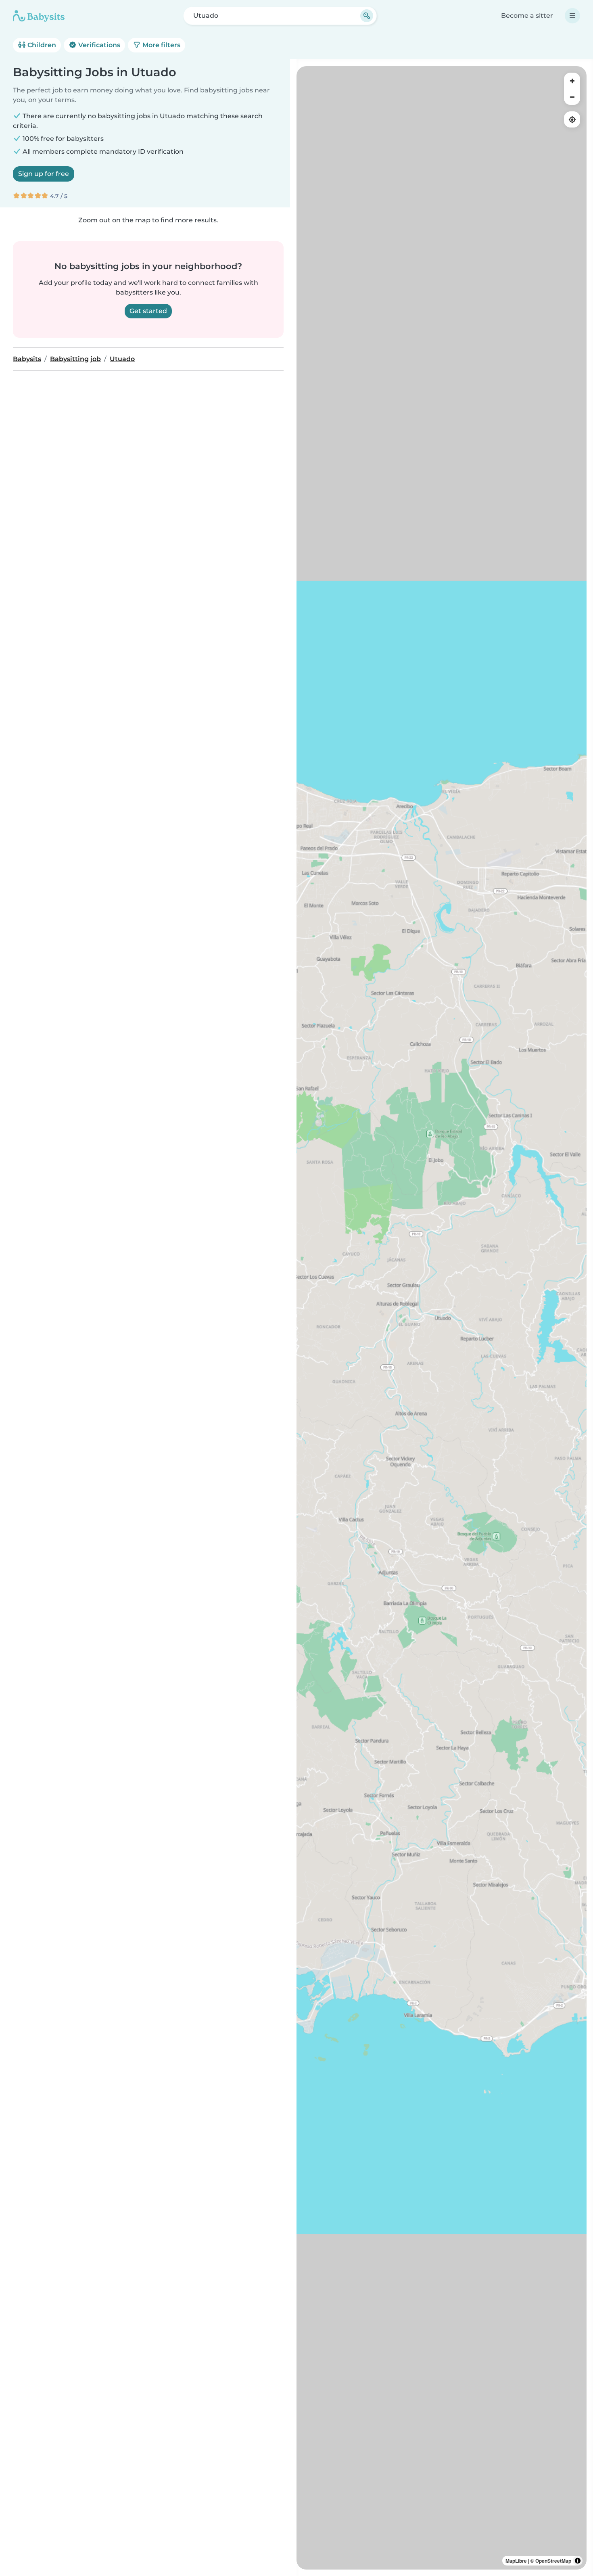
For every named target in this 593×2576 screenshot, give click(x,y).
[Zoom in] (572, 81)
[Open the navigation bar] (572, 16)
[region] (442, 1318)
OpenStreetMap (553, 2561)
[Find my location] (572, 119)
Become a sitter (527, 16)
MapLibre (516, 2561)
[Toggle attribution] (578, 2561)
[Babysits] (39, 16)
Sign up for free (44, 174)
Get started (148, 311)
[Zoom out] (572, 97)
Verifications (98, 45)
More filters (161, 45)
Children (41, 45)
